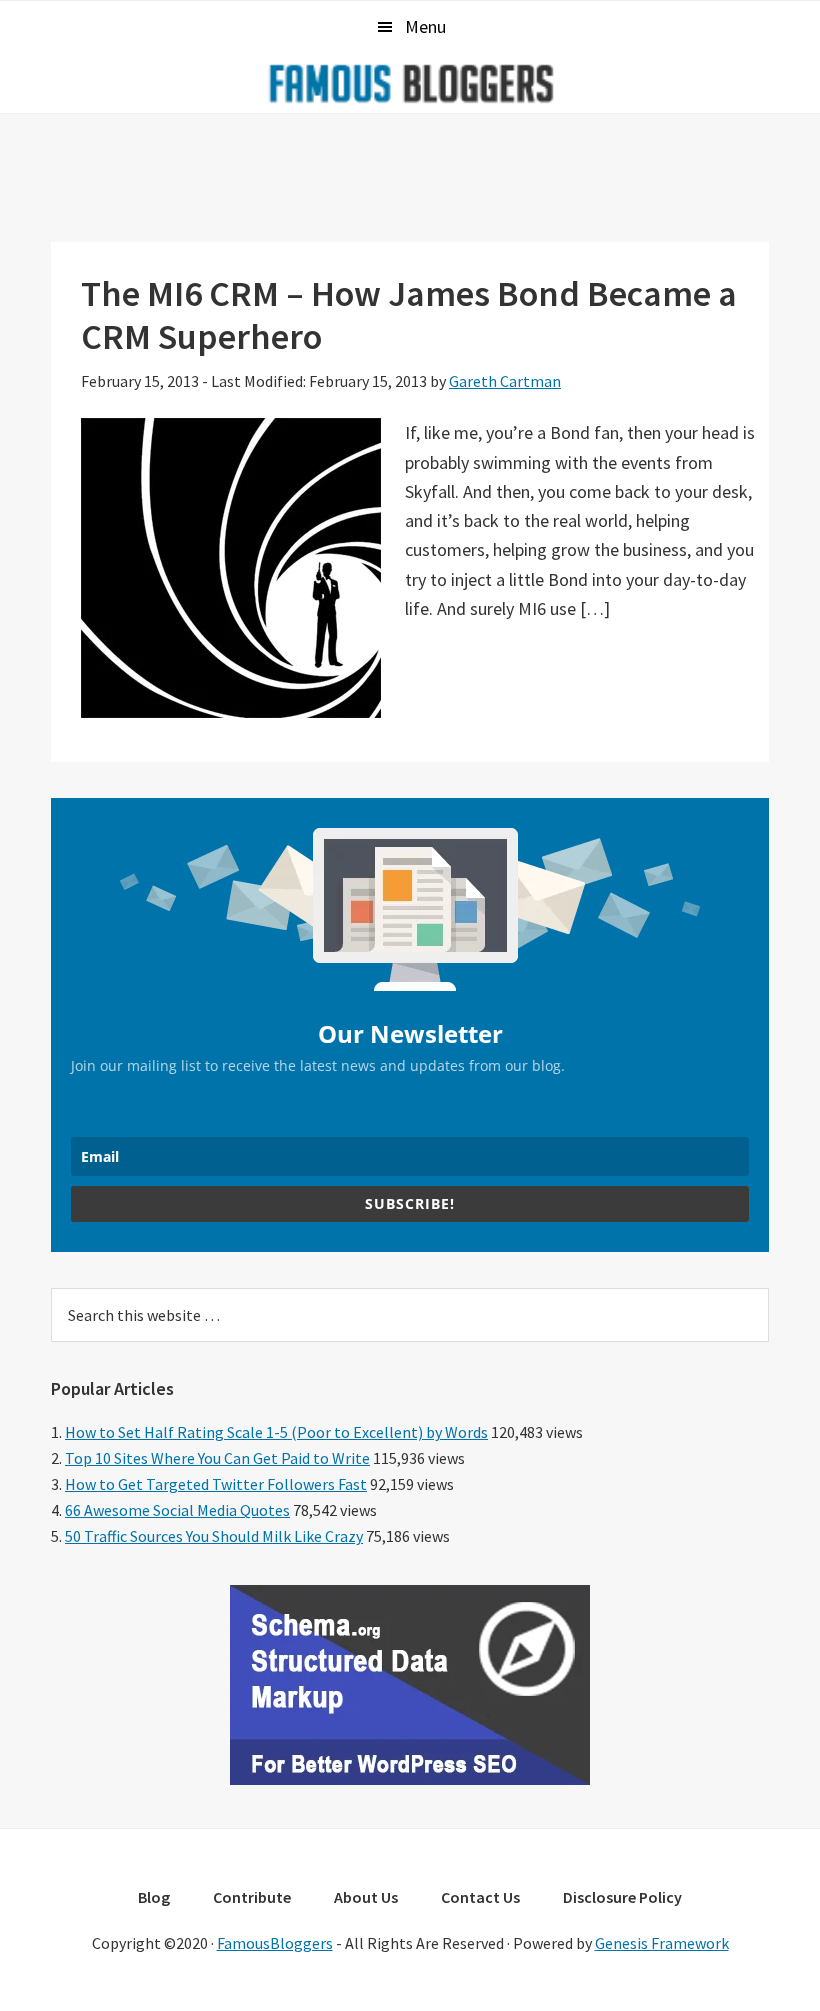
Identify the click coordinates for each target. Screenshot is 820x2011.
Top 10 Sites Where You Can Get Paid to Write (217, 1458)
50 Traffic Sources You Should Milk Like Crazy (214, 1536)
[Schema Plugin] (410, 1779)
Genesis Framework (662, 1943)
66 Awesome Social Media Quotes (177, 1510)
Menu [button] (425, 26)
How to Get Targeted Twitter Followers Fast (216, 1484)
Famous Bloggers (410, 83)
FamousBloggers (275, 1943)
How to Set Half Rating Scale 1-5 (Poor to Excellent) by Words (276, 1432)
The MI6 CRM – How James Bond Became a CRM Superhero (409, 315)
